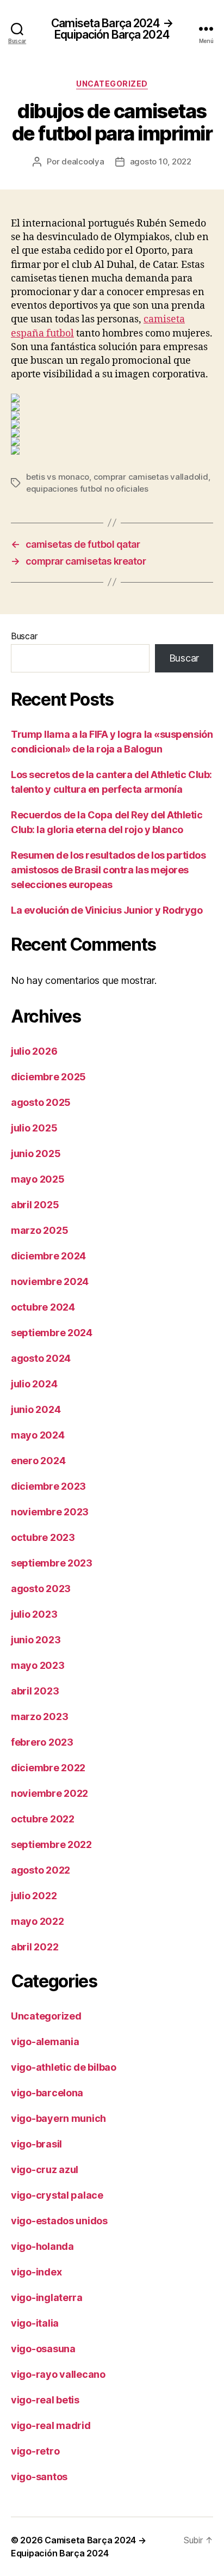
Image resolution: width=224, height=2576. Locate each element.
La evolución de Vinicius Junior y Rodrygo (107, 910)
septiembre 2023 (52, 1563)
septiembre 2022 (51, 1844)
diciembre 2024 (48, 1256)
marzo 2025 (39, 1230)
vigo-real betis (45, 2400)
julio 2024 (34, 1384)
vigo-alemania (45, 2042)
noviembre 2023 (50, 1512)
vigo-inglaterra (47, 2297)
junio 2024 (36, 1409)
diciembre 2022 (48, 1768)
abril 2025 (35, 1205)
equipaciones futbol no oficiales (87, 489)
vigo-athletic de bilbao (64, 2067)
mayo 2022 (38, 1921)
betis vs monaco (58, 477)
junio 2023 (36, 1640)
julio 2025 (34, 1128)
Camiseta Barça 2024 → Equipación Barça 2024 (112, 29)
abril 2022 (35, 1947)
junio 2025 (36, 1154)
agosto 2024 (41, 1358)
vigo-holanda (42, 2246)
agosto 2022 (41, 1870)
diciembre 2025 (48, 1077)
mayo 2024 (38, 1435)
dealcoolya (83, 161)
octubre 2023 (43, 1537)
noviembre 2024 (50, 1281)
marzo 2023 (39, 1717)
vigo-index (36, 2272)
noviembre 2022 (49, 1793)
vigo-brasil (36, 2144)
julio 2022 (34, 1896)
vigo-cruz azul (45, 2170)
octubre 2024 (43, 1307)
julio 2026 (34, 1051)
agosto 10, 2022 (161, 161)
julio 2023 (34, 1614)
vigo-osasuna (43, 2349)
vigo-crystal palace (57, 2195)
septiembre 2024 (52, 1333)
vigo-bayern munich (58, 2118)
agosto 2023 (41, 1589)
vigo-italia (35, 2323)
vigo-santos (39, 2477)
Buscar (24, 636)
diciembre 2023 (48, 1486)
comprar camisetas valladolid (151, 477)
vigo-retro (35, 2451)
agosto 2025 (41, 1102)
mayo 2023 (38, 1665)
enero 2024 (38, 1461)
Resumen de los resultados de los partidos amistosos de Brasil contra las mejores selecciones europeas (108, 870)
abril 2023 (35, 1691)
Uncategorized (112, 84)
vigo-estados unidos (59, 2221)
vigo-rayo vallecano (58, 2374)
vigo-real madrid (51, 2425)
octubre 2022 (43, 1819)
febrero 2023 (42, 1742)
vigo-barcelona (47, 2093)
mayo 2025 (38, 1179)
